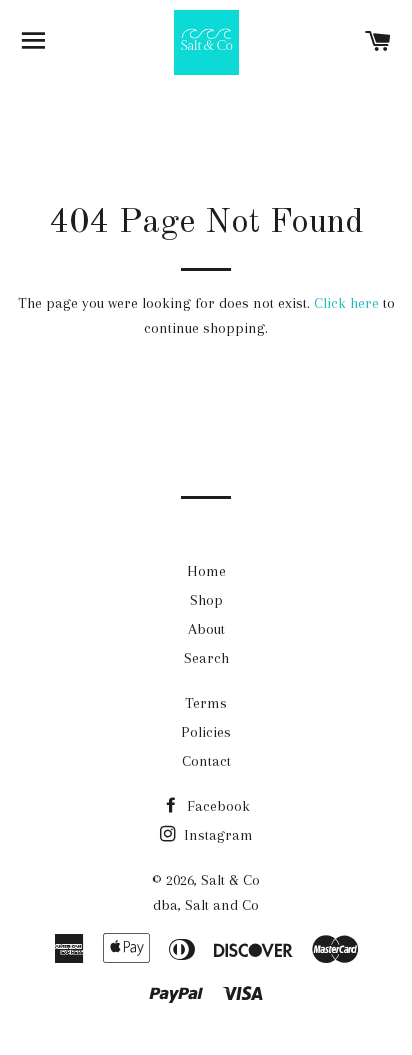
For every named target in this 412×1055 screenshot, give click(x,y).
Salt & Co (230, 880)
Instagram (216, 835)
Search (206, 658)
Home (206, 571)
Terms (206, 703)
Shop (206, 600)
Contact (206, 761)
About (206, 629)
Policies (206, 732)
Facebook (216, 806)
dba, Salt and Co (206, 905)
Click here (346, 303)
